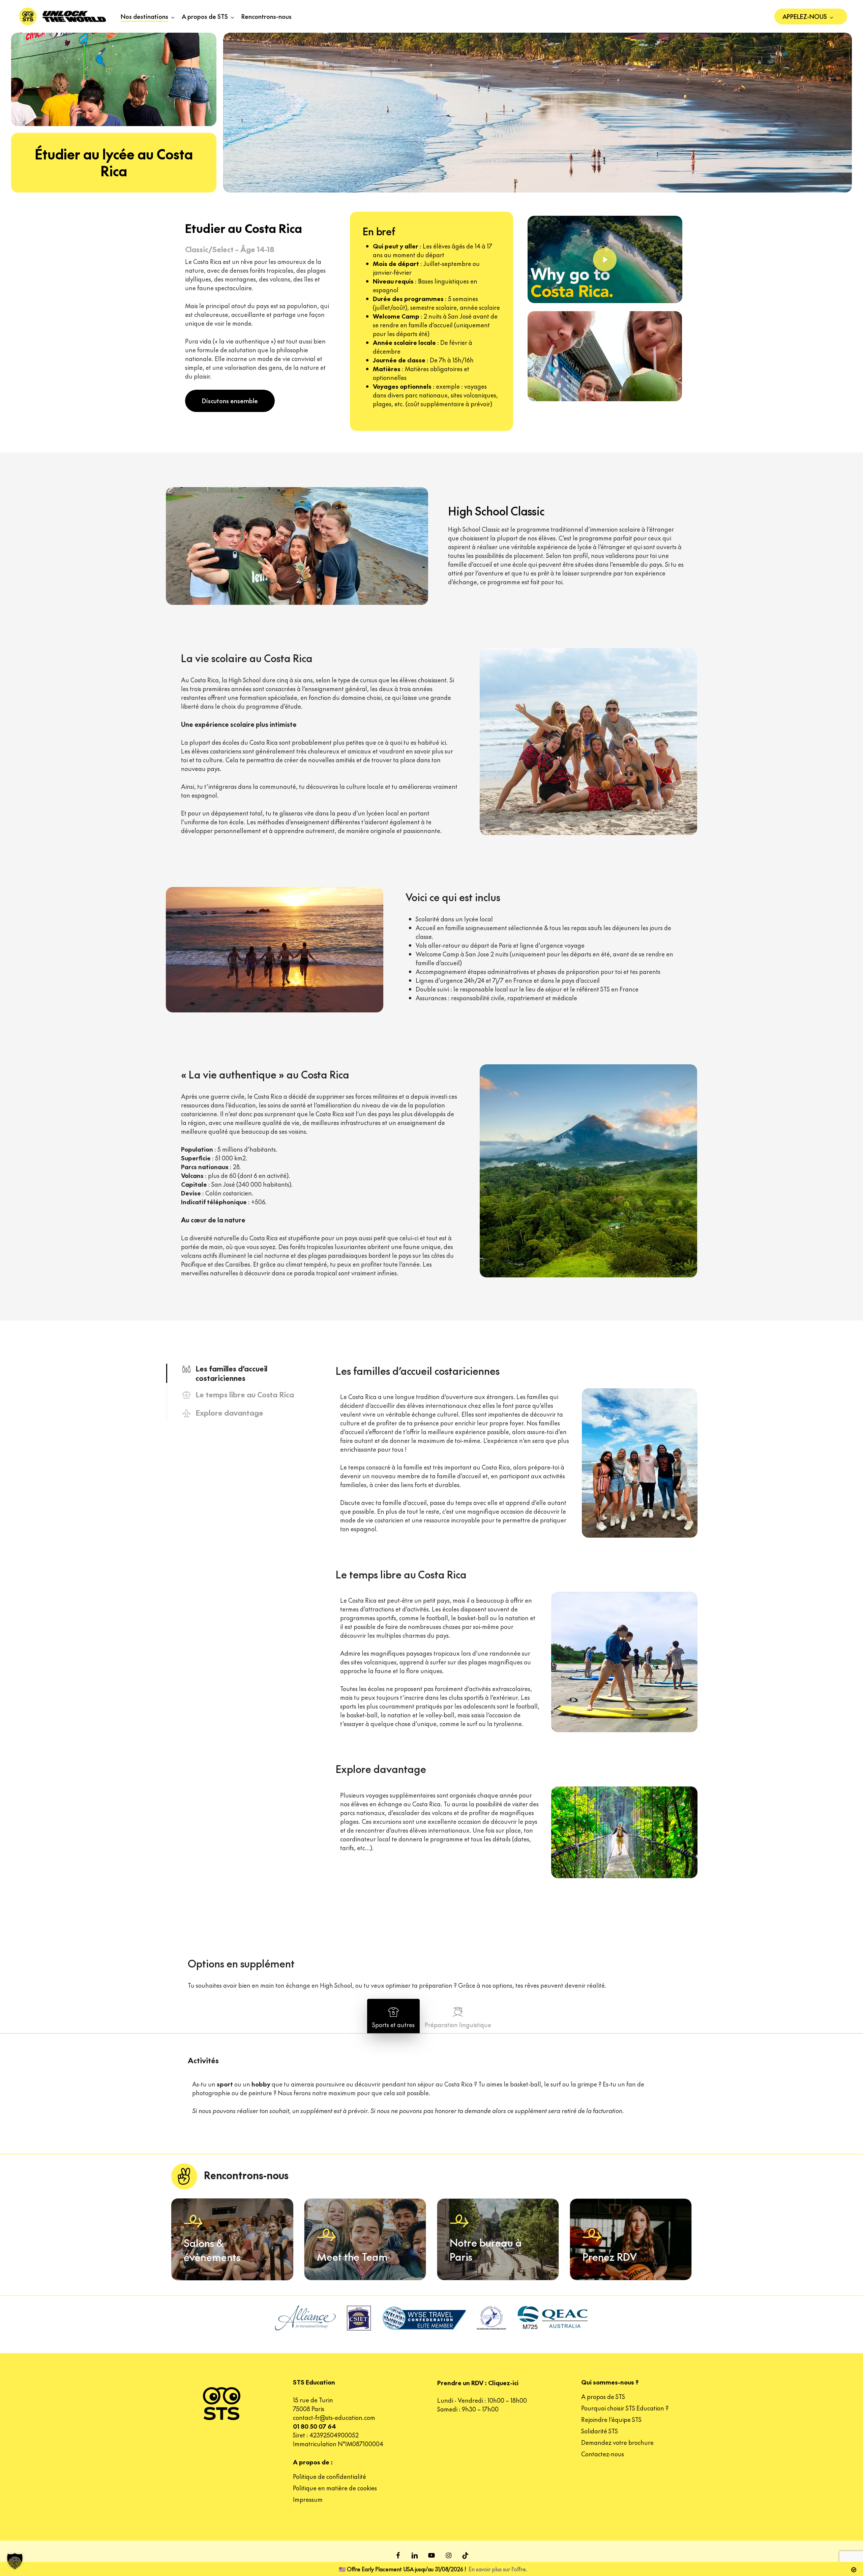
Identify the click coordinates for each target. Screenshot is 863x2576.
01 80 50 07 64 (315, 2426)
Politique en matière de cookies (335, 2488)
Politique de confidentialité (330, 2476)
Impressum (308, 2499)
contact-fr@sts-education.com (334, 2417)
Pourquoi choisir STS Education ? (625, 2408)
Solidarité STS (600, 2431)
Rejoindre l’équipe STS (611, 2419)
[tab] (393, 2016)
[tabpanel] (517, 1440)
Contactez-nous (603, 2454)
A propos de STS (603, 2396)
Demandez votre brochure (617, 2442)
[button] (230, 401)
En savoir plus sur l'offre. (498, 2569)
